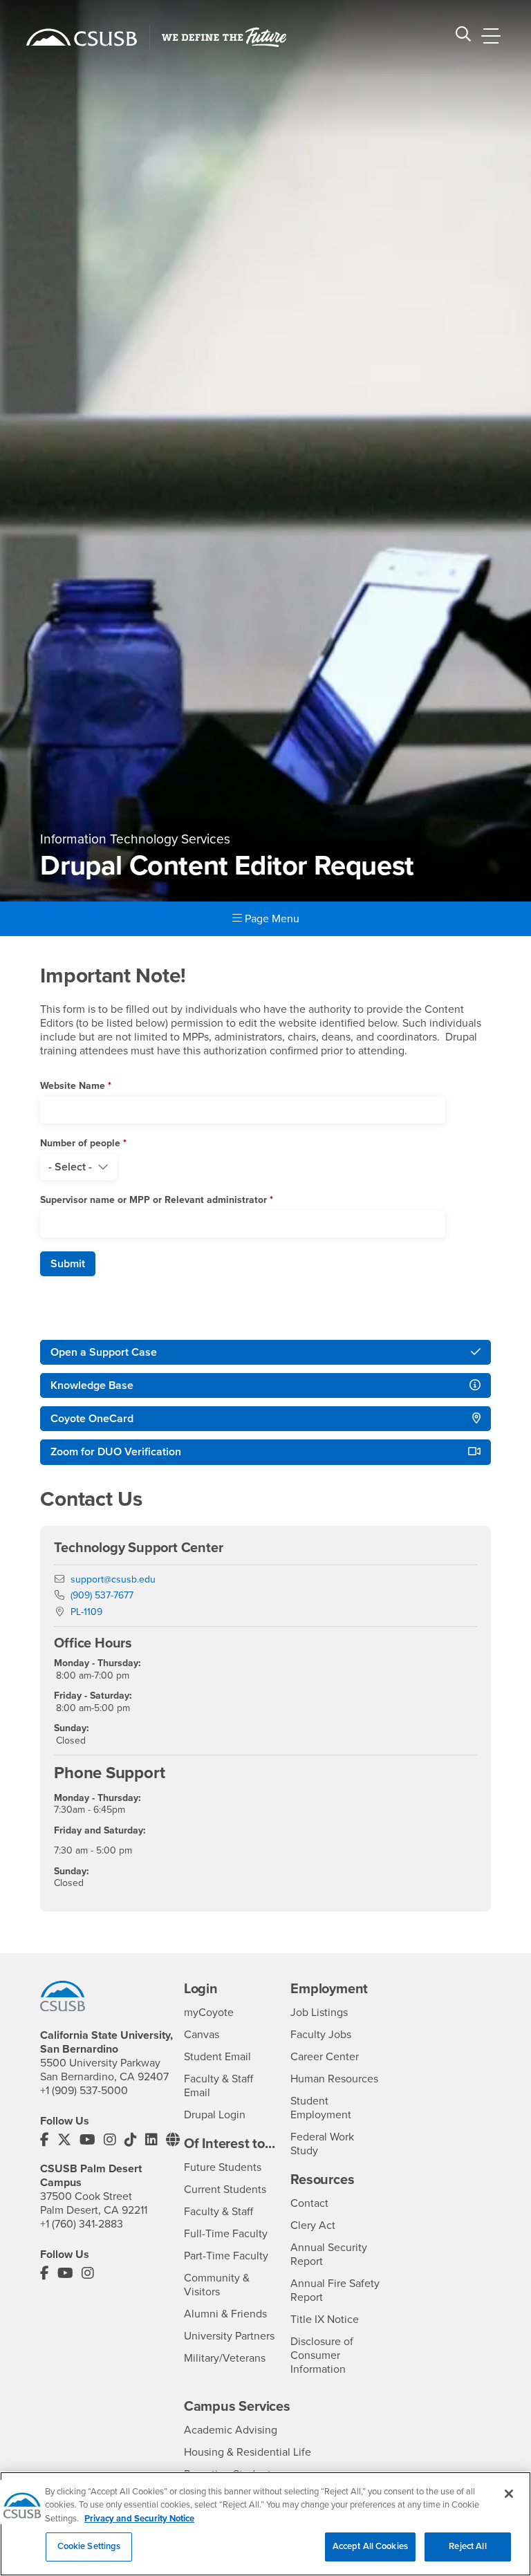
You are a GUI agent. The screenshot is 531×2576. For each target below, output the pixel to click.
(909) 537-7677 (102, 1595)
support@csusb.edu (113, 1579)
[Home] (82, 37)
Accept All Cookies (370, 2546)
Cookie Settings (89, 2546)
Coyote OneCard (92, 1419)
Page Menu (271, 919)
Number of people (80, 1143)
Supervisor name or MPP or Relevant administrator (153, 1200)
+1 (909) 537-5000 (84, 2091)
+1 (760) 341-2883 (82, 2224)
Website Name (73, 1086)
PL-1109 (86, 1612)
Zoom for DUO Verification (116, 1452)
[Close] (509, 2494)
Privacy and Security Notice (139, 2519)
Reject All (467, 2546)
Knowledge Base (92, 1385)
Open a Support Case (104, 1352)
